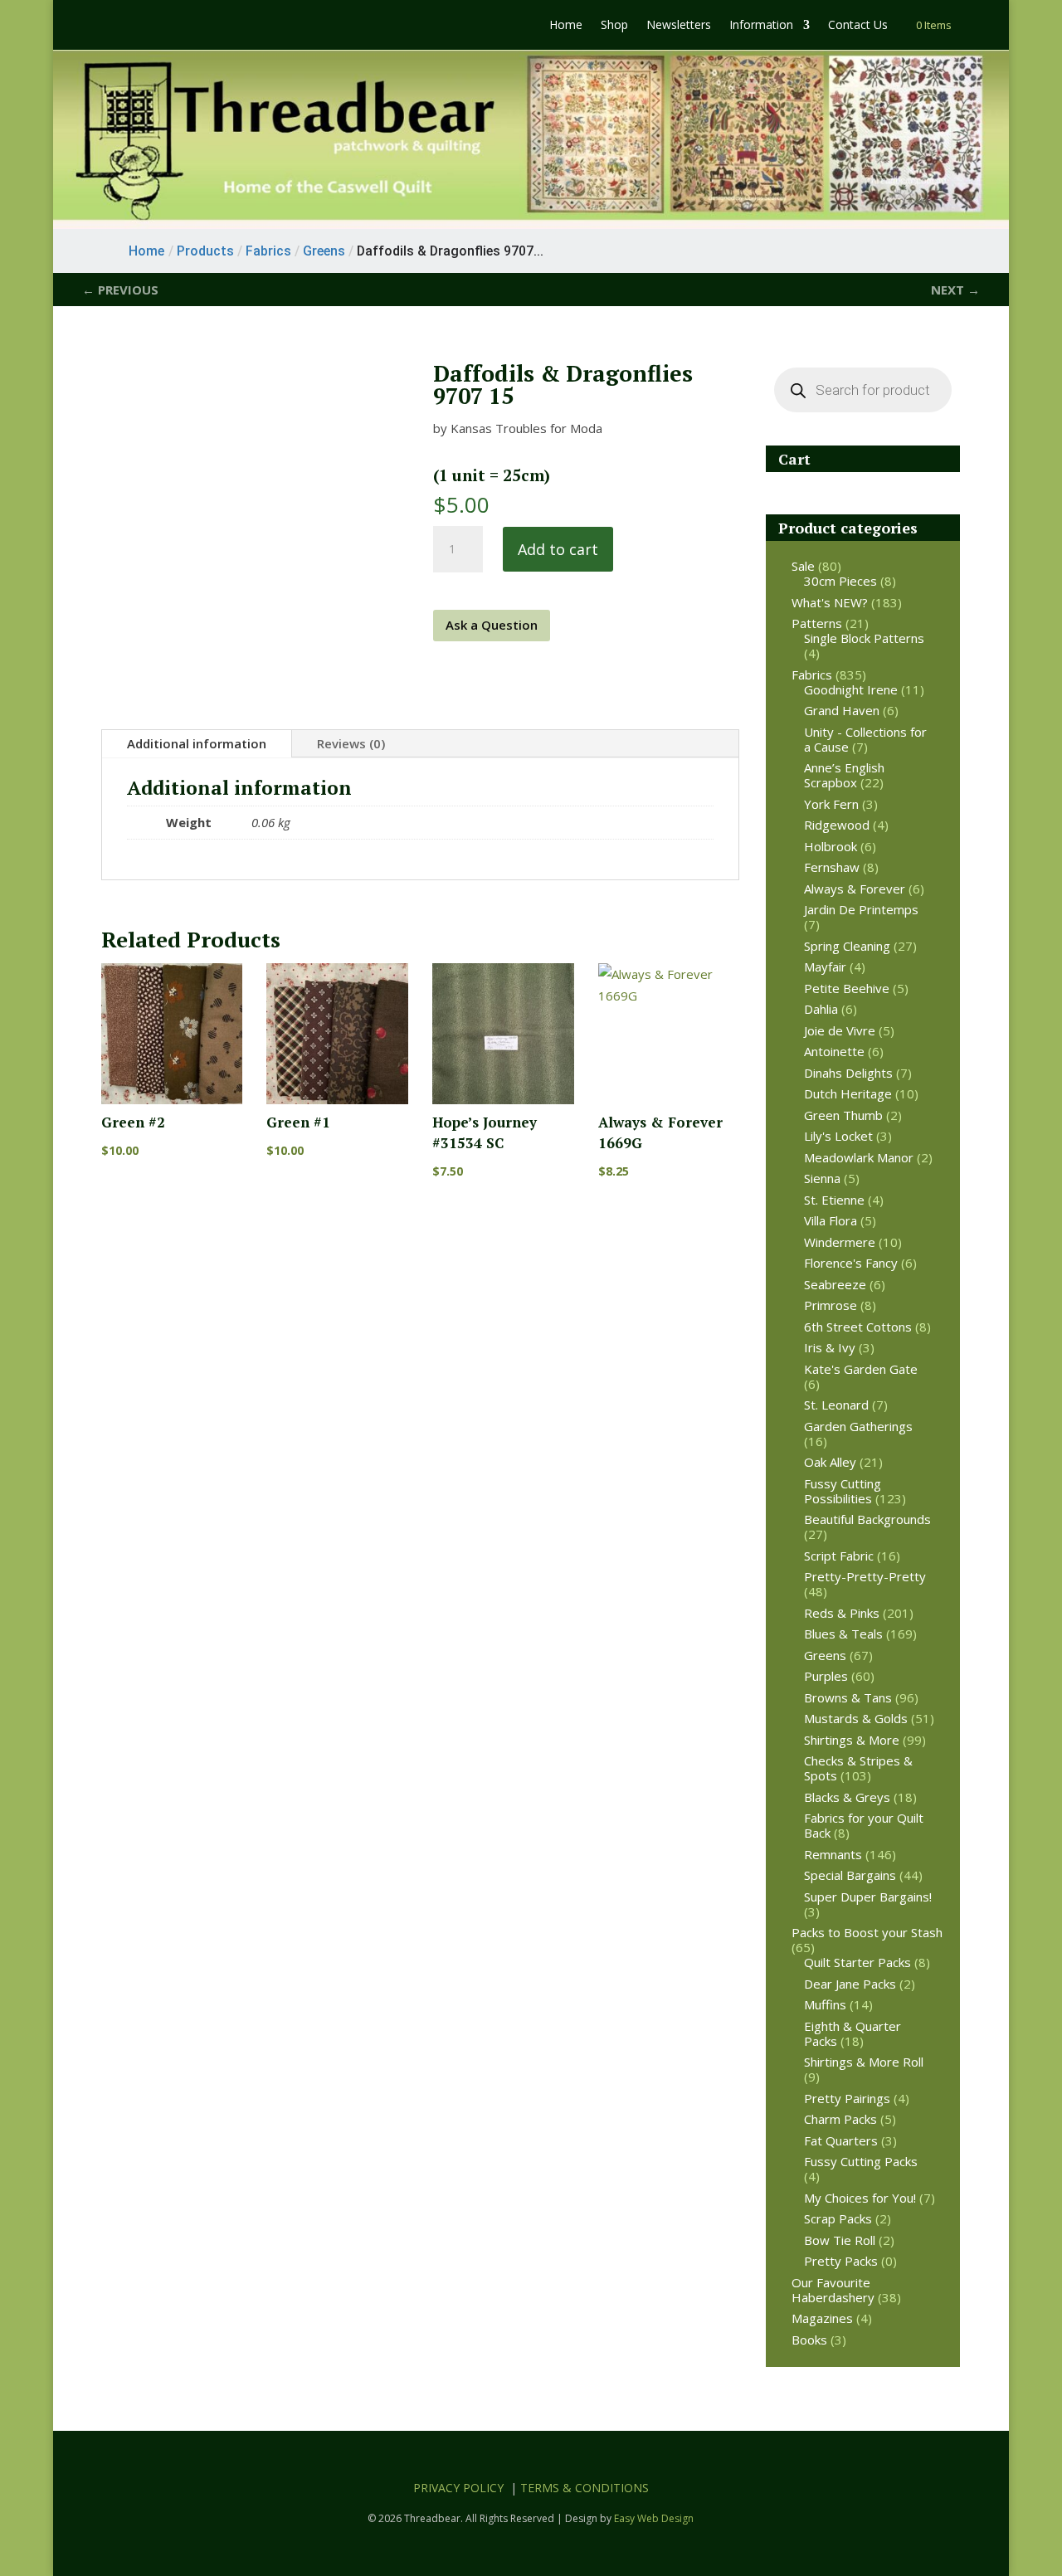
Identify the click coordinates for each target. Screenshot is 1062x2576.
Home (566, 26)
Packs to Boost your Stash (867, 1932)
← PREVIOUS (120, 290)
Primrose (831, 1305)
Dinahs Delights (848, 1073)
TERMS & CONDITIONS (585, 2488)
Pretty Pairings (847, 2098)
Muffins (825, 2004)
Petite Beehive (847, 988)
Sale (803, 566)
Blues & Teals (843, 1634)
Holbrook (831, 846)
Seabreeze (835, 1284)
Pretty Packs (841, 2261)
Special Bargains (850, 1875)
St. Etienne (834, 1200)
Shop (614, 26)
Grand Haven (842, 710)
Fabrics (812, 674)
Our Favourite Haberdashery (833, 2290)
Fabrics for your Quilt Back (864, 1825)
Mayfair (825, 967)
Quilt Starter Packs (857, 1962)
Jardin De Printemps (861, 909)
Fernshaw (832, 867)
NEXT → (955, 290)
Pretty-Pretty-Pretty (865, 1576)
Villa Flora (831, 1220)
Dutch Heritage (848, 1093)
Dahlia (821, 1009)
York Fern (831, 804)
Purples (826, 1676)
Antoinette (834, 1051)
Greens (825, 1655)
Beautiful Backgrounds (867, 1519)
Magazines (822, 2318)
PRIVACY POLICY (458, 2488)
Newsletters (679, 26)
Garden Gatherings (858, 1426)
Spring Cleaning (847, 946)
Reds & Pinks (842, 1613)
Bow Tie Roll (840, 2240)
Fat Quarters (841, 2140)
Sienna (822, 1178)
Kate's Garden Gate (861, 1369)
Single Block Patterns (864, 638)
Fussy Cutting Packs (861, 2161)
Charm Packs (840, 2119)
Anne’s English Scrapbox (844, 775)
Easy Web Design (654, 2518)
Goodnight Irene (851, 689)
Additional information (197, 743)
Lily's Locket (838, 1136)
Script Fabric (839, 1556)
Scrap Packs (838, 2218)
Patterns (817, 623)
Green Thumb (843, 1115)
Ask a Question (492, 625)
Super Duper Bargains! (868, 1897)
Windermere (840, 1242)
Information (761, 26)
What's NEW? (830, 602)
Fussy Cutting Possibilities (843, 1491)
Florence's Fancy (851, 1263)
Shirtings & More (852, 1740)
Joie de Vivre (840, 1030)
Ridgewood (837, 825)
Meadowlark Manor (859, 1157)
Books (809, 2340)
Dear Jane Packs (850, 1984)
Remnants (833, 1854)
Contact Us (858, 26)
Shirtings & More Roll (864, 2062)
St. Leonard (836, 1405)
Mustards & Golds (856, 1718)
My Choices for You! (860, 2198)
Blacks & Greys (847, 1797)
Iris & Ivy (830, 1347)
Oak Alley (830, 1462)
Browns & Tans (848, 1697)
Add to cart (558, 549)
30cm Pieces (840, 581)
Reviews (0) (351, 743)
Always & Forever (855, 889)
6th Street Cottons (858, 1327)
